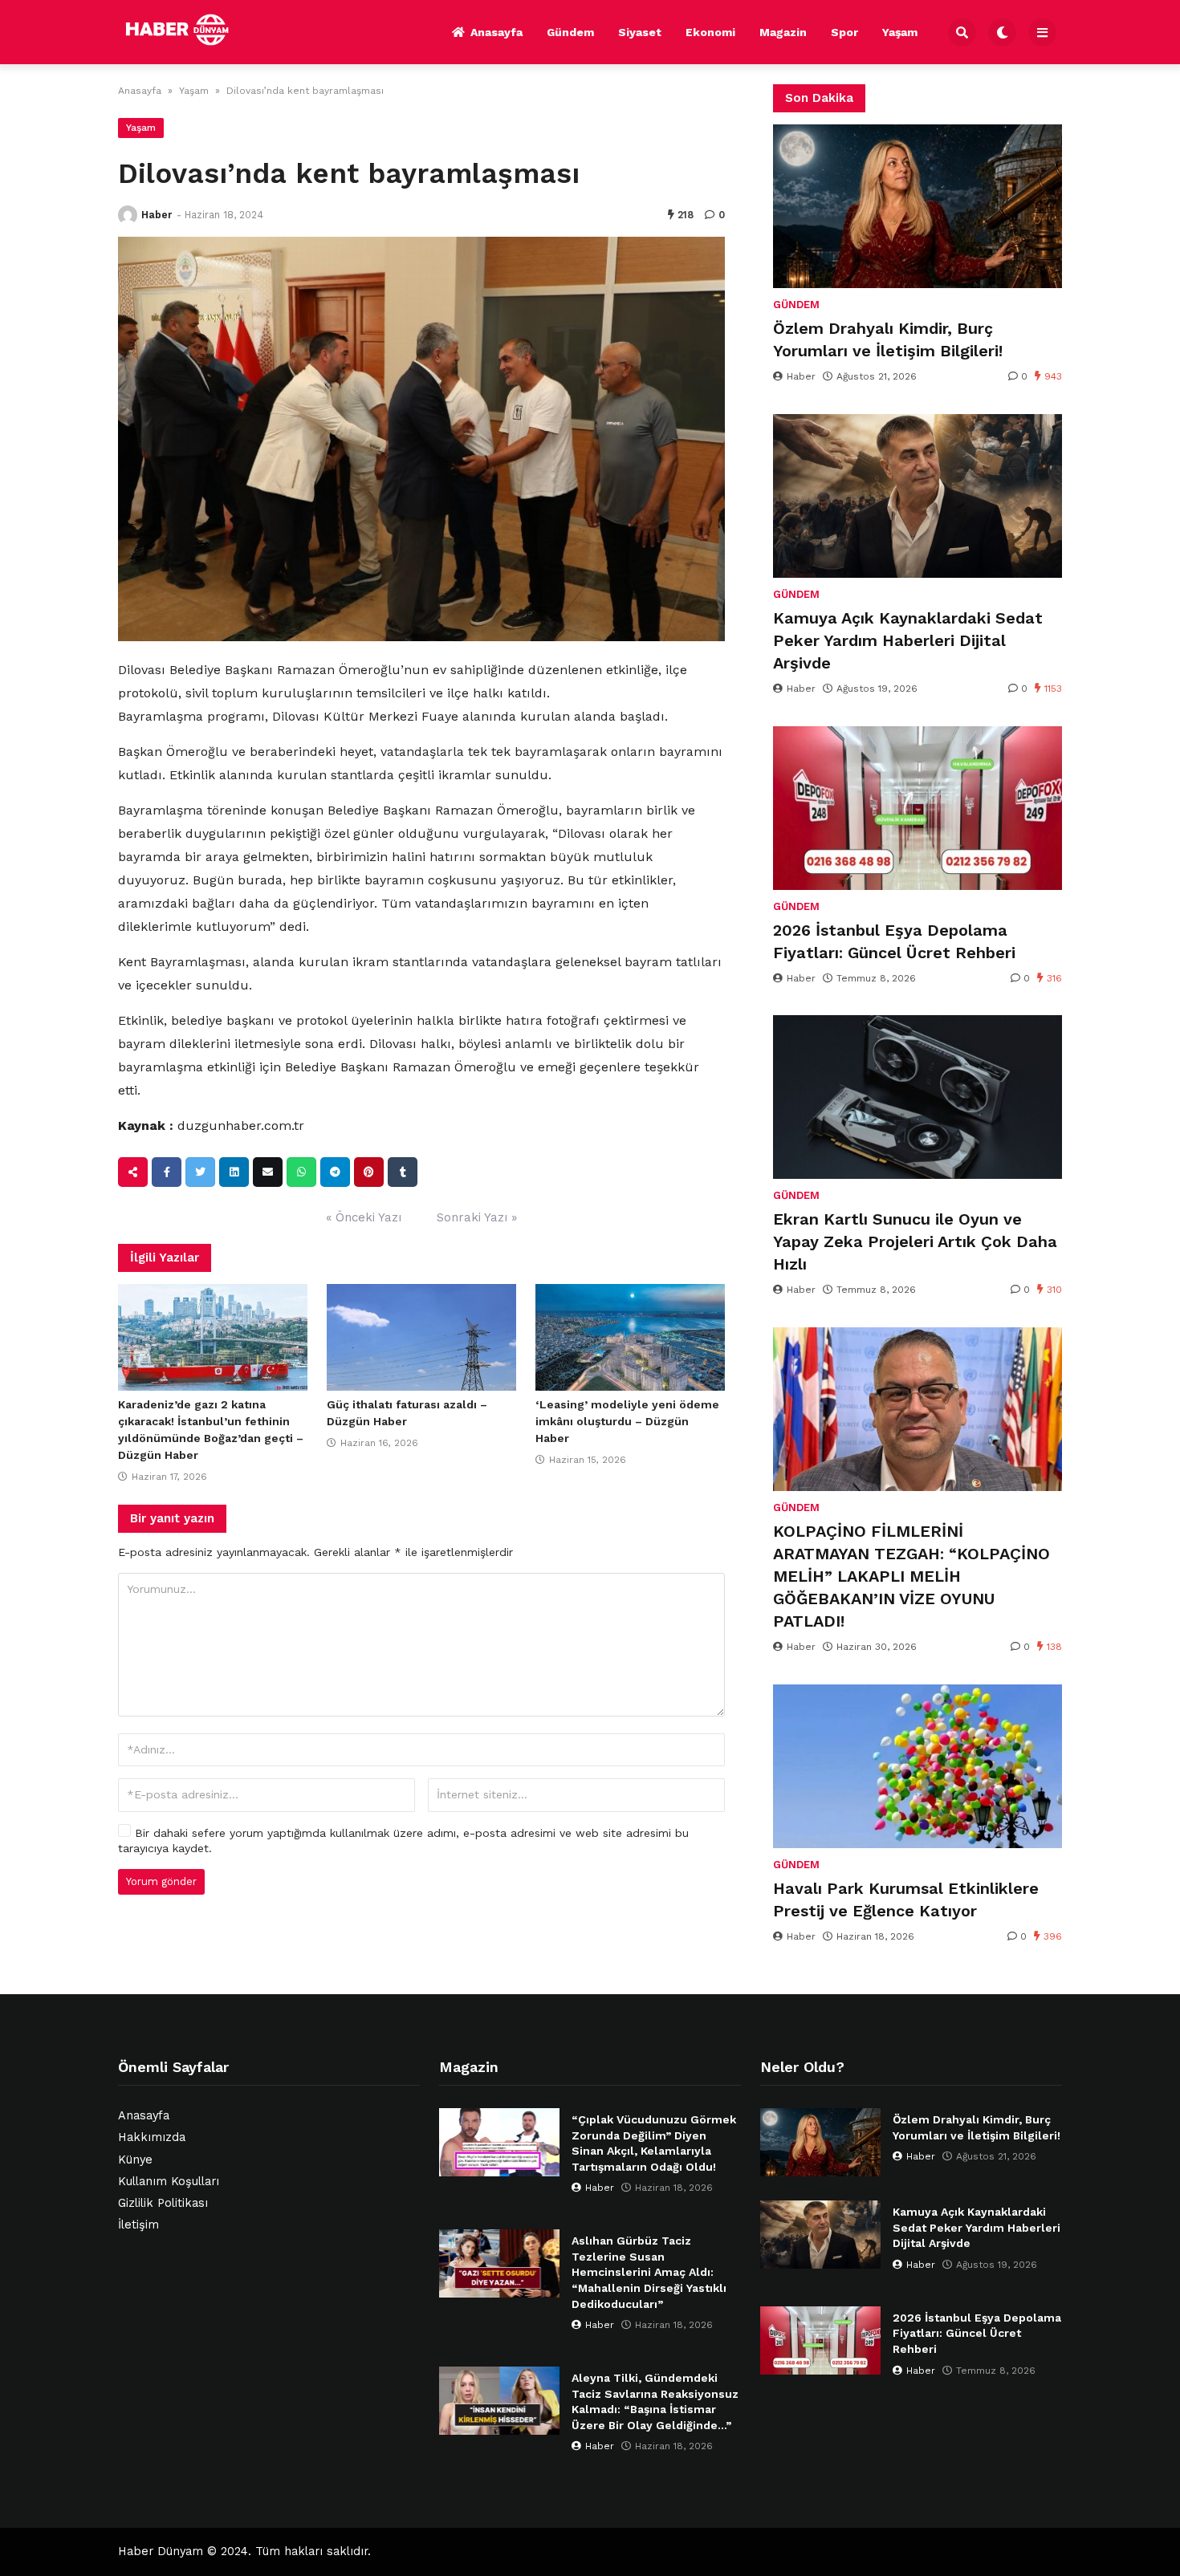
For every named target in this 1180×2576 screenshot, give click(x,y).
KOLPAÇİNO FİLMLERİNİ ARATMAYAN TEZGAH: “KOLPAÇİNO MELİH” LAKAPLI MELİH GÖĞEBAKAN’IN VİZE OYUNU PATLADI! (911, 1576)
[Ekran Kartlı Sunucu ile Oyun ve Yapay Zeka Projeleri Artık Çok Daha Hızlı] (918, 1097)
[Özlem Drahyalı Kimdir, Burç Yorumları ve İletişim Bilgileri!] (918, 206)
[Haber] (128, 215)
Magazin (783, 32)
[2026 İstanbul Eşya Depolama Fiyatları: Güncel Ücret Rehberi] (918, 808)
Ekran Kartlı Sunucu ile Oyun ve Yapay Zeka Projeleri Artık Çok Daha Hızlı (915, 1241)
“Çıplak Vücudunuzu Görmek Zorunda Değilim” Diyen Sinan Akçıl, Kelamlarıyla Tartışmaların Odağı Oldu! (654, 2143)
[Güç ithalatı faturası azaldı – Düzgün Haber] (421, 1338)
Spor (844, 32)
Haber (157, 215)
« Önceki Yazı (364, 1217)
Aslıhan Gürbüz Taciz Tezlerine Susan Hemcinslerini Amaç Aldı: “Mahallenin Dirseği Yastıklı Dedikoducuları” (649, 2272)
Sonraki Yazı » (477, 1217)
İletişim (138, 2225)
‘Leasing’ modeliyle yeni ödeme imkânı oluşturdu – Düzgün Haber (627, 1421)
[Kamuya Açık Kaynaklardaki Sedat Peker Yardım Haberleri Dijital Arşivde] (918, 496)
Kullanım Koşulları (169, 2182)
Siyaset (640, 32)
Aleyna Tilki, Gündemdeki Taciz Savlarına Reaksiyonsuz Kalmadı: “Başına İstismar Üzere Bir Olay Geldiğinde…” (655, 2401)
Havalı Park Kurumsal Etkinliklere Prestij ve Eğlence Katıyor (906, 1899)
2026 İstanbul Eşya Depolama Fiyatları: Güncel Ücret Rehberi (894, 941)
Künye (135, 2160)
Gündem (570, 32)
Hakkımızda (152, 2137)
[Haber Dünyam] (189, 30)
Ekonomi (710, 32)
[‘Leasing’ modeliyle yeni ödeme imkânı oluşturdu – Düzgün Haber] (630, 1338)
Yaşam (900, 32)
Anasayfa (496, 32)
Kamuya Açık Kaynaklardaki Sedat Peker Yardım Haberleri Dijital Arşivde (908, 640)
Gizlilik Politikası (163, 2203)
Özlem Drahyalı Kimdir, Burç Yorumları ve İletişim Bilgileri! (888, 339)
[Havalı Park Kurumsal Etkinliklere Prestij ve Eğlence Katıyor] (918, 1766)
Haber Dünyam (161, 2552)
